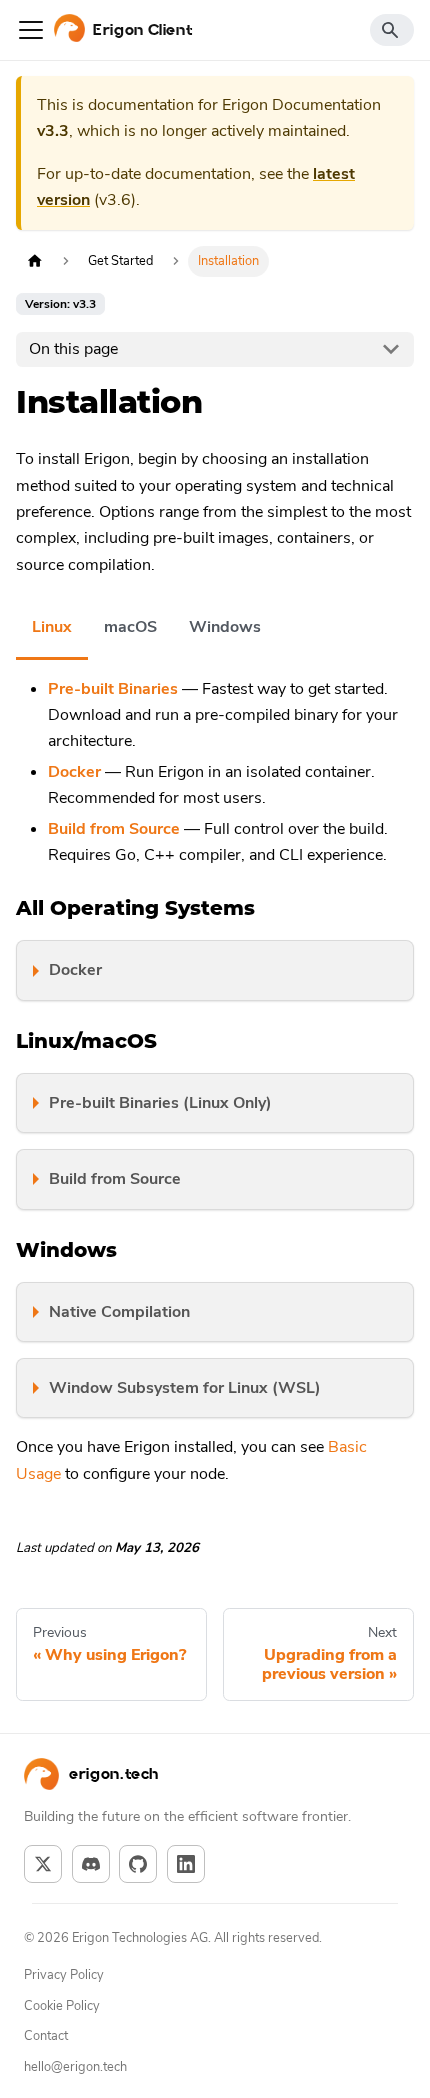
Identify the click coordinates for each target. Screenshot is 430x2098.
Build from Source (115, 1179)
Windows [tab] (225, 627)
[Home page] (35, 261)
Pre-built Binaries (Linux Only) (160, 1103)
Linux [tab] (52, 627)
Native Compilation (119, 1312)
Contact (46, 2036)
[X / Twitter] (43, 1864)
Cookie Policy (62, 2006)
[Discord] (91, 1864)
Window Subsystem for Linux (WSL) (185, 1388)
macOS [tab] (130, 627)
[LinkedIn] (186, 1864)
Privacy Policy (64, 1975)
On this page (73, 349)
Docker (75, 970)
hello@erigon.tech (75, 2067)
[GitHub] (138, 1864)
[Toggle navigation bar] (31, 30)
